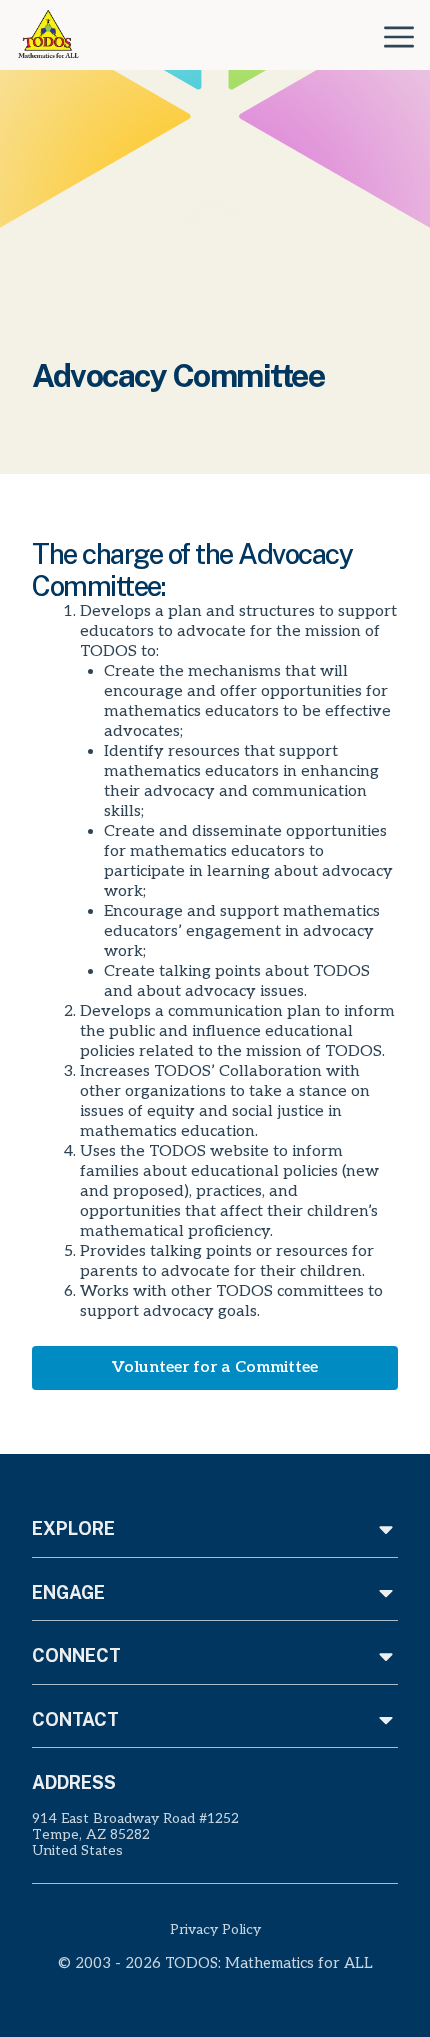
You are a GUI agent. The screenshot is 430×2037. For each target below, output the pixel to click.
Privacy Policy (215, 1929)
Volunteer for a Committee (215, 1367)
